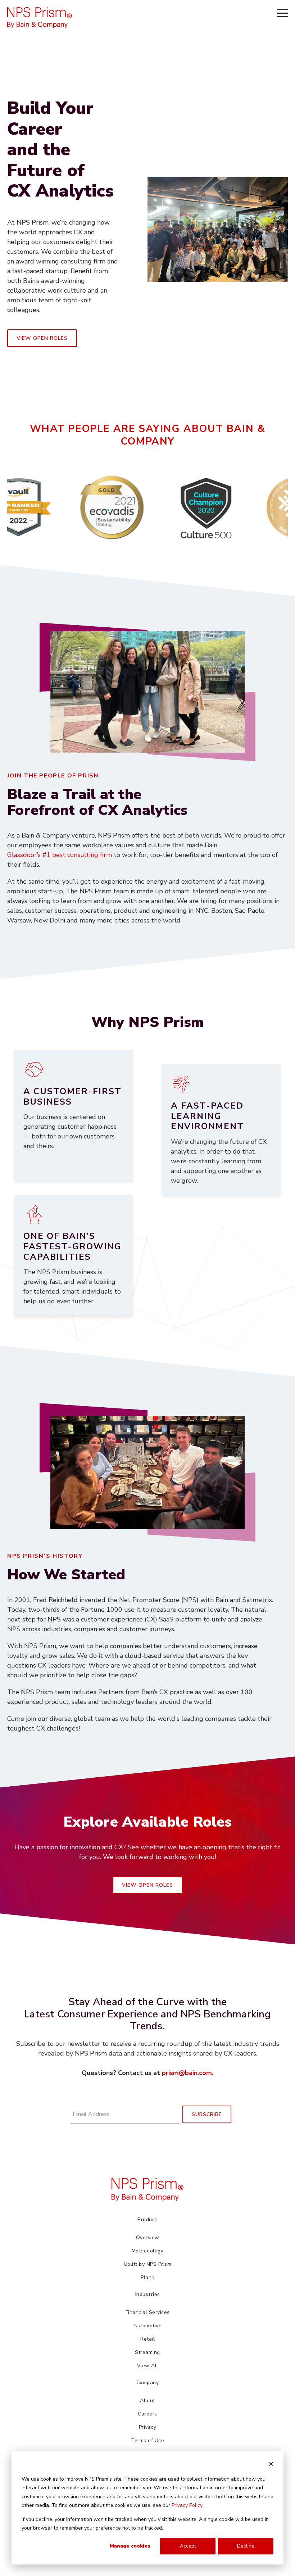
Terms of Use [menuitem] (147, 2440)
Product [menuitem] (147, 2219)
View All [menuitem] (148, 2366)
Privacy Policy (187, 2505)
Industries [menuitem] (148, 2294)
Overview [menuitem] (148, 2237)
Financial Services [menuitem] (148, 2312)
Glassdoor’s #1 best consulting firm (60, 855)
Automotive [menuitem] (147, 2326)
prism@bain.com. (188, 2073)
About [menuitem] (147, 2401)
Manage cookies (130, 2546)
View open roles (42, 338)
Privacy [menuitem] (148, 2427)
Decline (246, 2546)
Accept (188, 2546)
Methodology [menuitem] (148, 2251)
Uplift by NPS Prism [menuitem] (148, 2264)
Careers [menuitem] (147, 2414)
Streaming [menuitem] (147, 2352)
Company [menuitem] (148, 2383)
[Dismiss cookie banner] (271, 2465)
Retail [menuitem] (147, 2339)
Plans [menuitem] (147, 2277)
